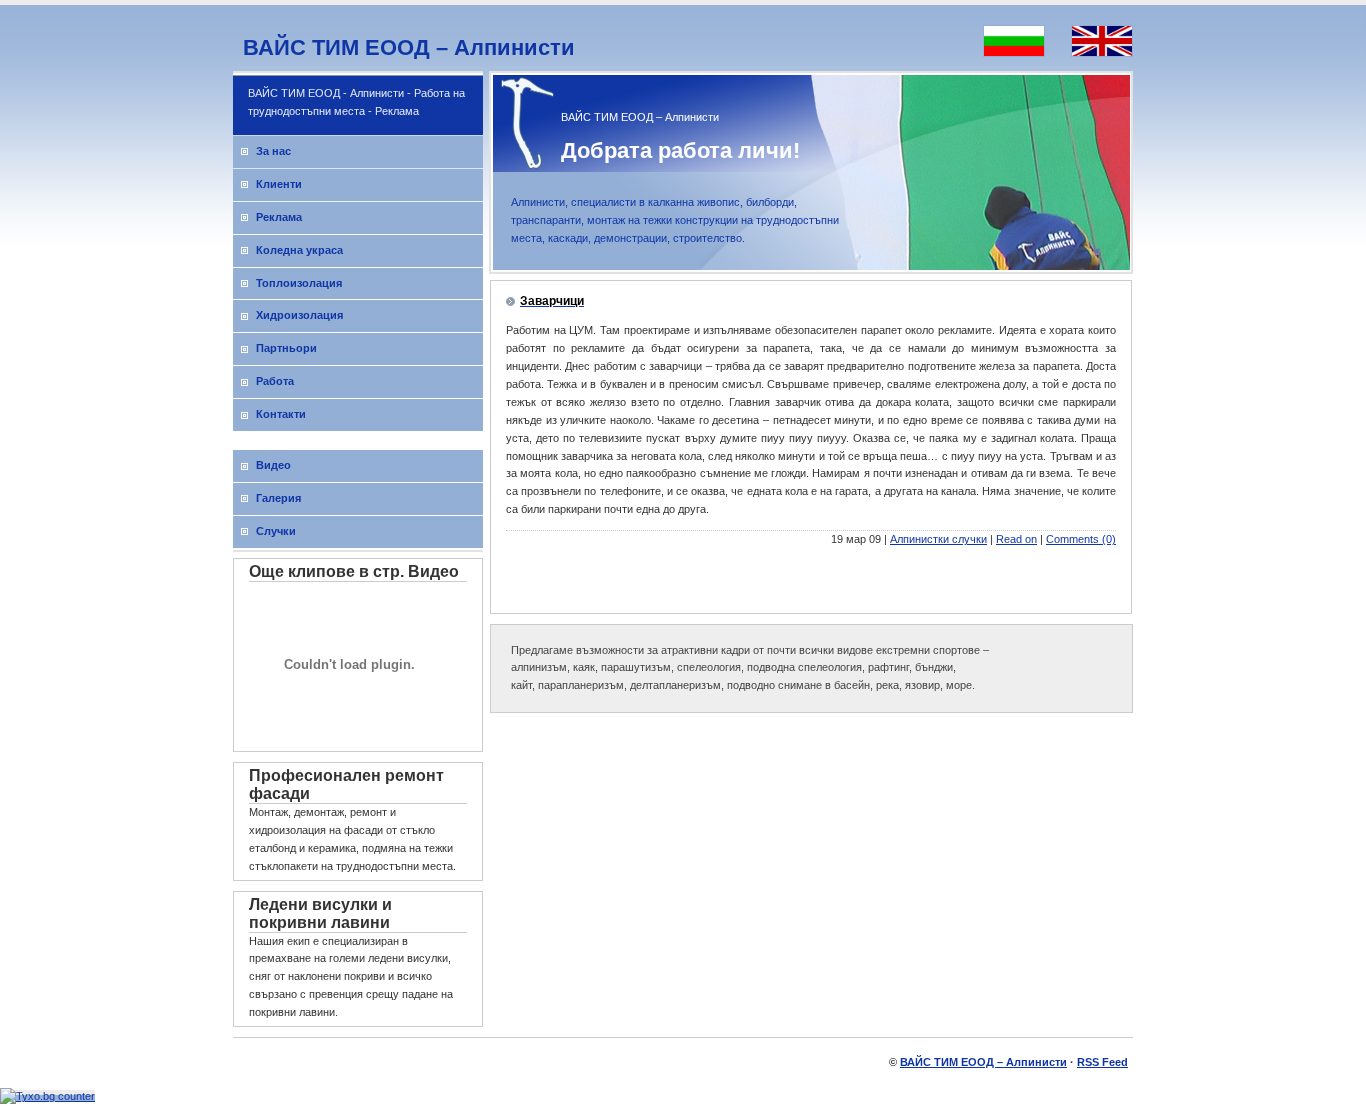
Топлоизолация (299, 283)
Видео (273, 465)
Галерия (278, 498)
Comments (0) (1081, 539)
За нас (273, 151)
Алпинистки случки (938, 539)
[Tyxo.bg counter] (47, 1096)
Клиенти (279, 184)
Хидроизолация (299, 315)
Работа (275, 381)
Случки (276, 531)
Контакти (281, 414)
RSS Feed (1102, 1062)
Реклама (279, 217)
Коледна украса (299, 250)
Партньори (286, 348)
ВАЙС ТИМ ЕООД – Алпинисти (409, 47)
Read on (1016, 539)
